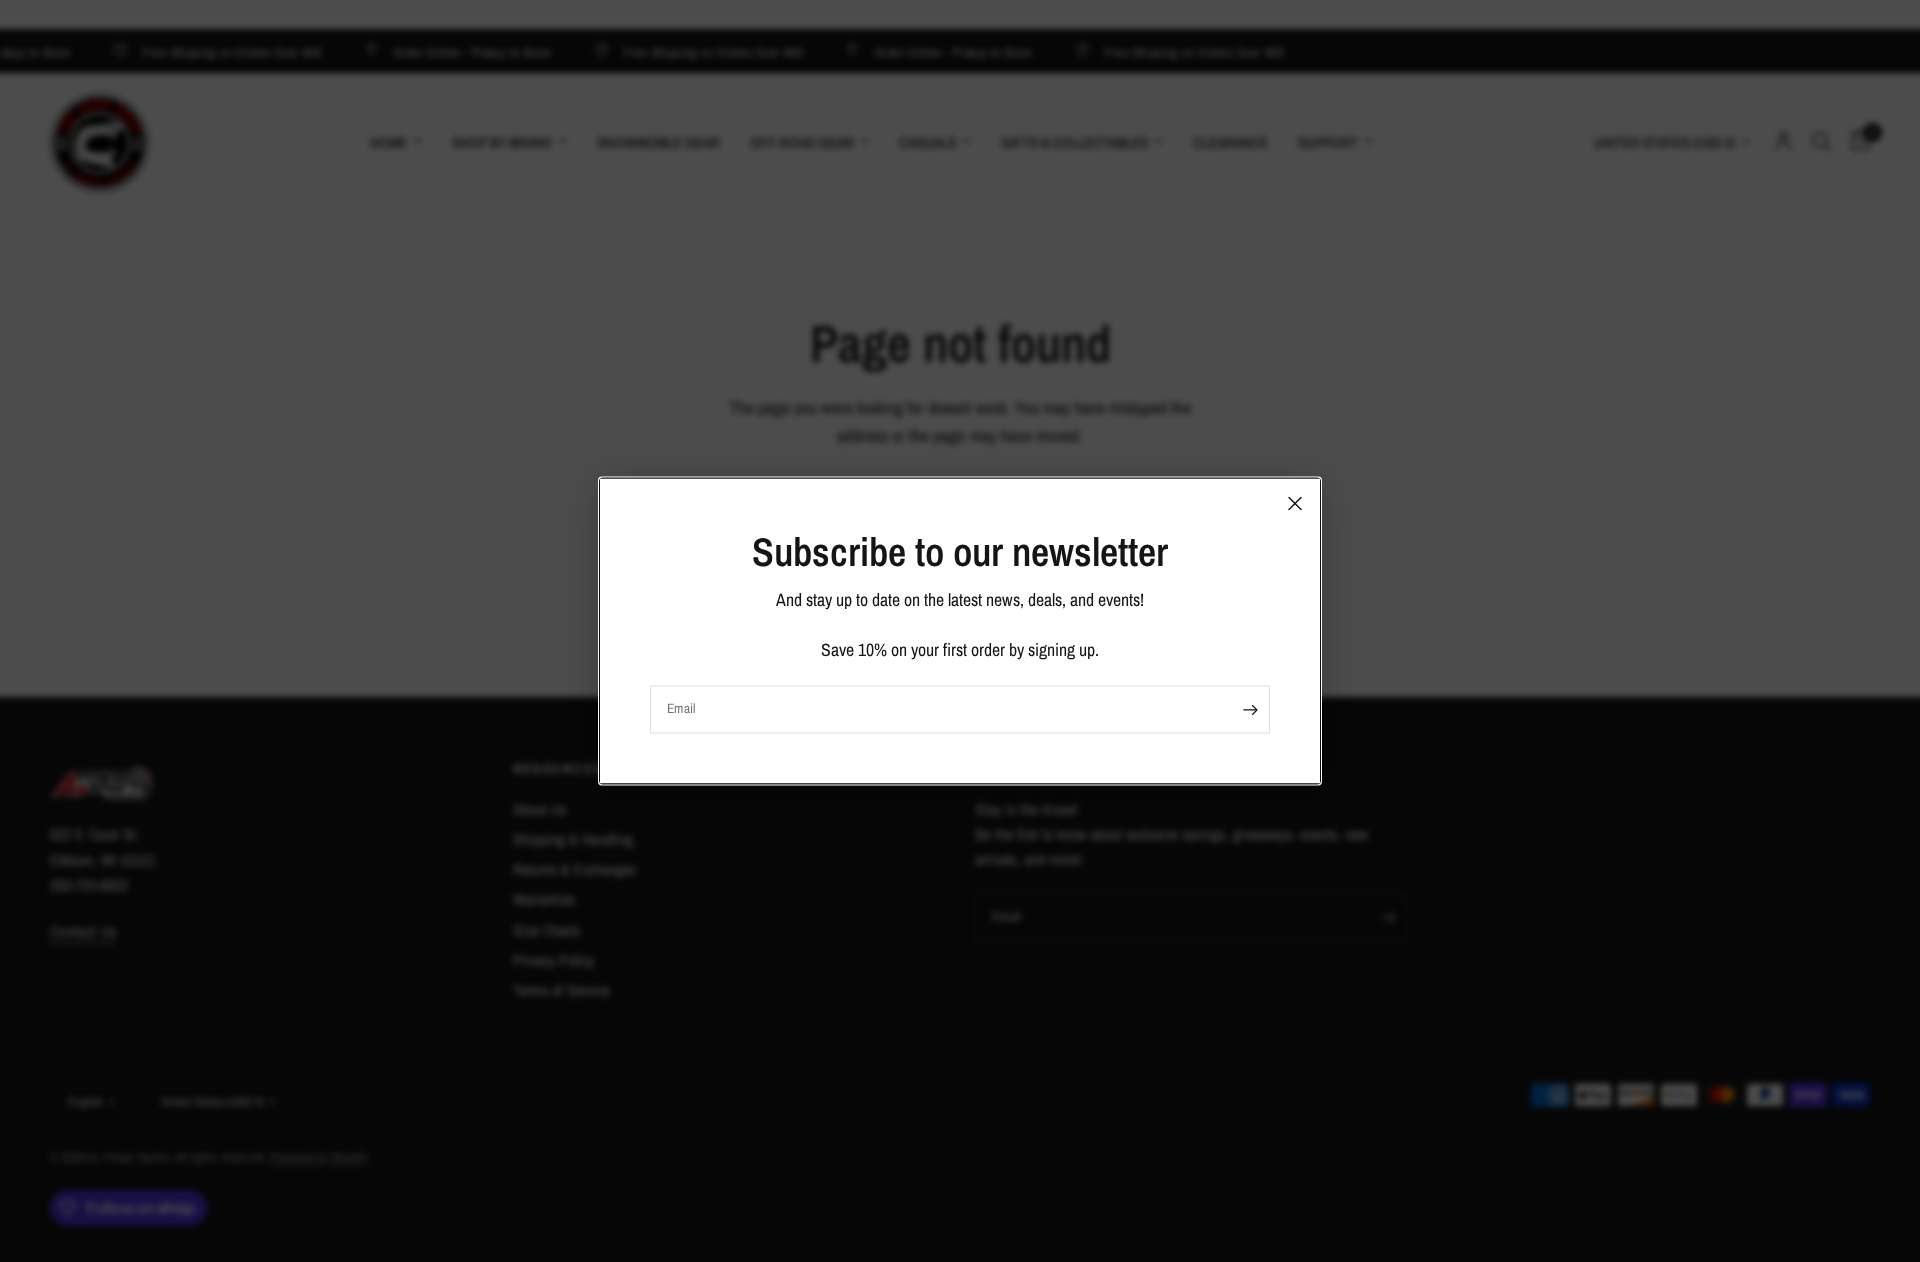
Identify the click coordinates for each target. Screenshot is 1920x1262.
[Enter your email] (1250, 710)
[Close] (1295, 503)
